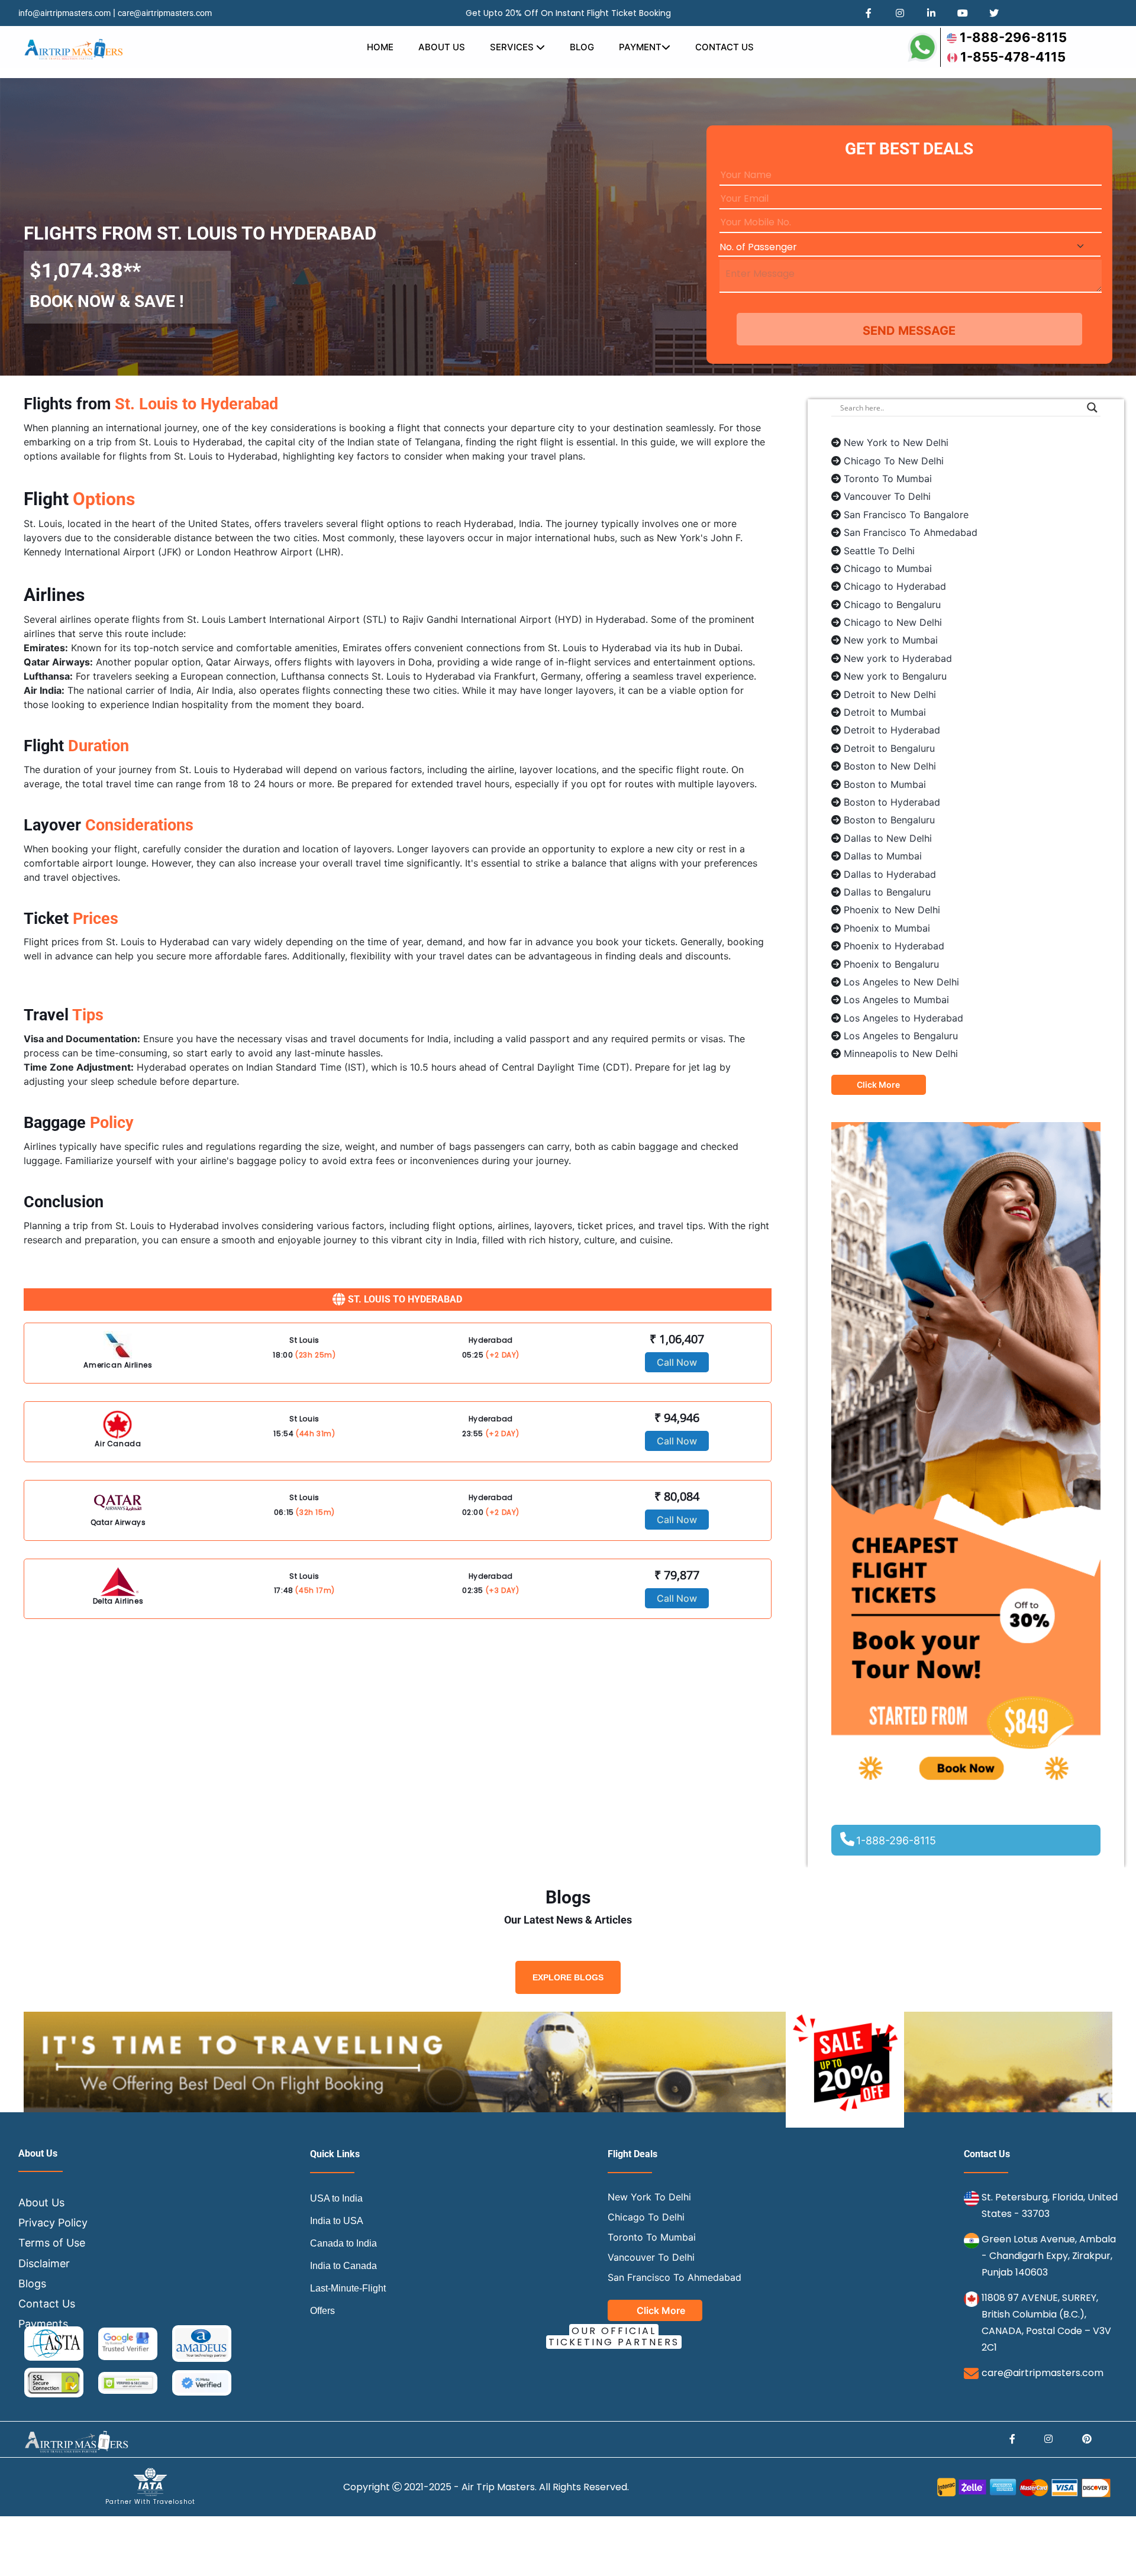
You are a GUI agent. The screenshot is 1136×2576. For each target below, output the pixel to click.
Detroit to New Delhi (890, 694)
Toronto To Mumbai (888, 479)
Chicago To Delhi (646, 2217)
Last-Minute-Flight (348, 2288)
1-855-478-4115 (1013, 57)
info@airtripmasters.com (64, 13)
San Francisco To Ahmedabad (911, 532)
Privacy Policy (53, 2223)
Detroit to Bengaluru (889, 748)
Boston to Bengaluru (889, 820)
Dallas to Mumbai (883, 856)
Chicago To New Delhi (894, 461)
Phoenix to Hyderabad (894, 946)
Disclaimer (44, 2263)
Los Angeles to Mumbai (896, 1000)
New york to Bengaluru (895, 676)
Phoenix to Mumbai (887, 928)
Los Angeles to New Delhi (901, 982)
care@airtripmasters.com (165, 13)
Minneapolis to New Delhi (901, 1053)
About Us (442, 47)
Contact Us (724, 47)
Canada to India (343, 2243)
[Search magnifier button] (1092, 408)
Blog (582, 47)
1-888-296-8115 (1013, 37)
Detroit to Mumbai (885, 712)
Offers (322, 2311)
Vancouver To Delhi (887, 496)
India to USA (337, 2221)
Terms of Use (52, 2243)
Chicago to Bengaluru (892, 605)
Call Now (677, 1362)
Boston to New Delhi (890, 766)
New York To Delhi (649, 2197)
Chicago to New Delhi (893, 622)
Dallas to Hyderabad (890, 874)
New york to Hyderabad (898, 658)
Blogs (32, 2284)
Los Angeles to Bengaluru (901, 1036)
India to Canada (343, 2266)
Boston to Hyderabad (892, 802)
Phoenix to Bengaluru (891, 964)
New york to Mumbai (891, 640)
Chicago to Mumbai (888, 568)
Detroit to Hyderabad (892, 730)
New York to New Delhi (896, 442)
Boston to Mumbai (885, 784)
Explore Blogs (568, 1977)
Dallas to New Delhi (888, 838)
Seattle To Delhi (879, 551)
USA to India (336, 2198)
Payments (43, 2324)
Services (513, 47)
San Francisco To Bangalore (906, 515)
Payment (640, 47)
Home (380, 47)
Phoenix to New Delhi (892, 910)
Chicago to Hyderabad (895, 586)
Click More (878, 1085)
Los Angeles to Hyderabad (903, 1018)
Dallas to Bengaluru (887, 892)
